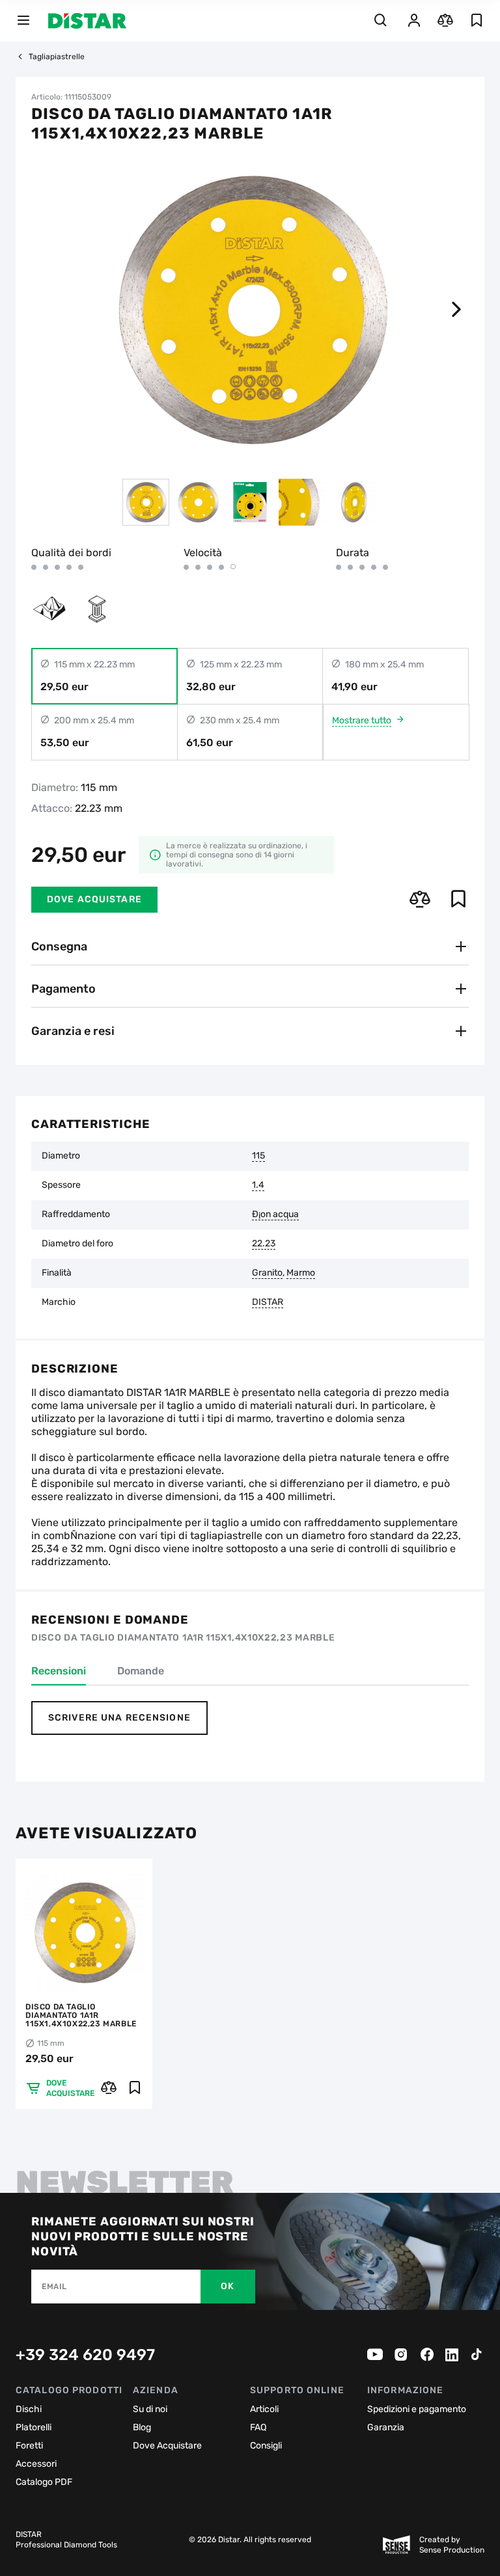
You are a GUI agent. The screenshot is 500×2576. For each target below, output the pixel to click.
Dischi (29, 2409)
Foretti (29, 2446)
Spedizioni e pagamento (417, 2409)
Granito (267, 1273)
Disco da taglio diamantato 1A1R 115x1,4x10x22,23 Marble (81, 2016)
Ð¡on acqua (275, 1214)
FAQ (258, 2427)
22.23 (264, 1244)
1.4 (258, 1185)
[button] (456, 310)
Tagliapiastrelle (57, 57)
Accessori (36, 2464)
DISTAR (268, 1302)
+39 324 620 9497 (85, 2355)
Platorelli (34, 2427)
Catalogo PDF (44, 2482)
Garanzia (386, 2427)
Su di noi (150, 2409)
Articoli (264, 2409)
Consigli (266, 2446)
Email (54, 2287)
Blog (142, 2427)
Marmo (301, 1273)
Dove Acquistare (167, 2446)
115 (258, 1156)
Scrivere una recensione (119, 1718)
